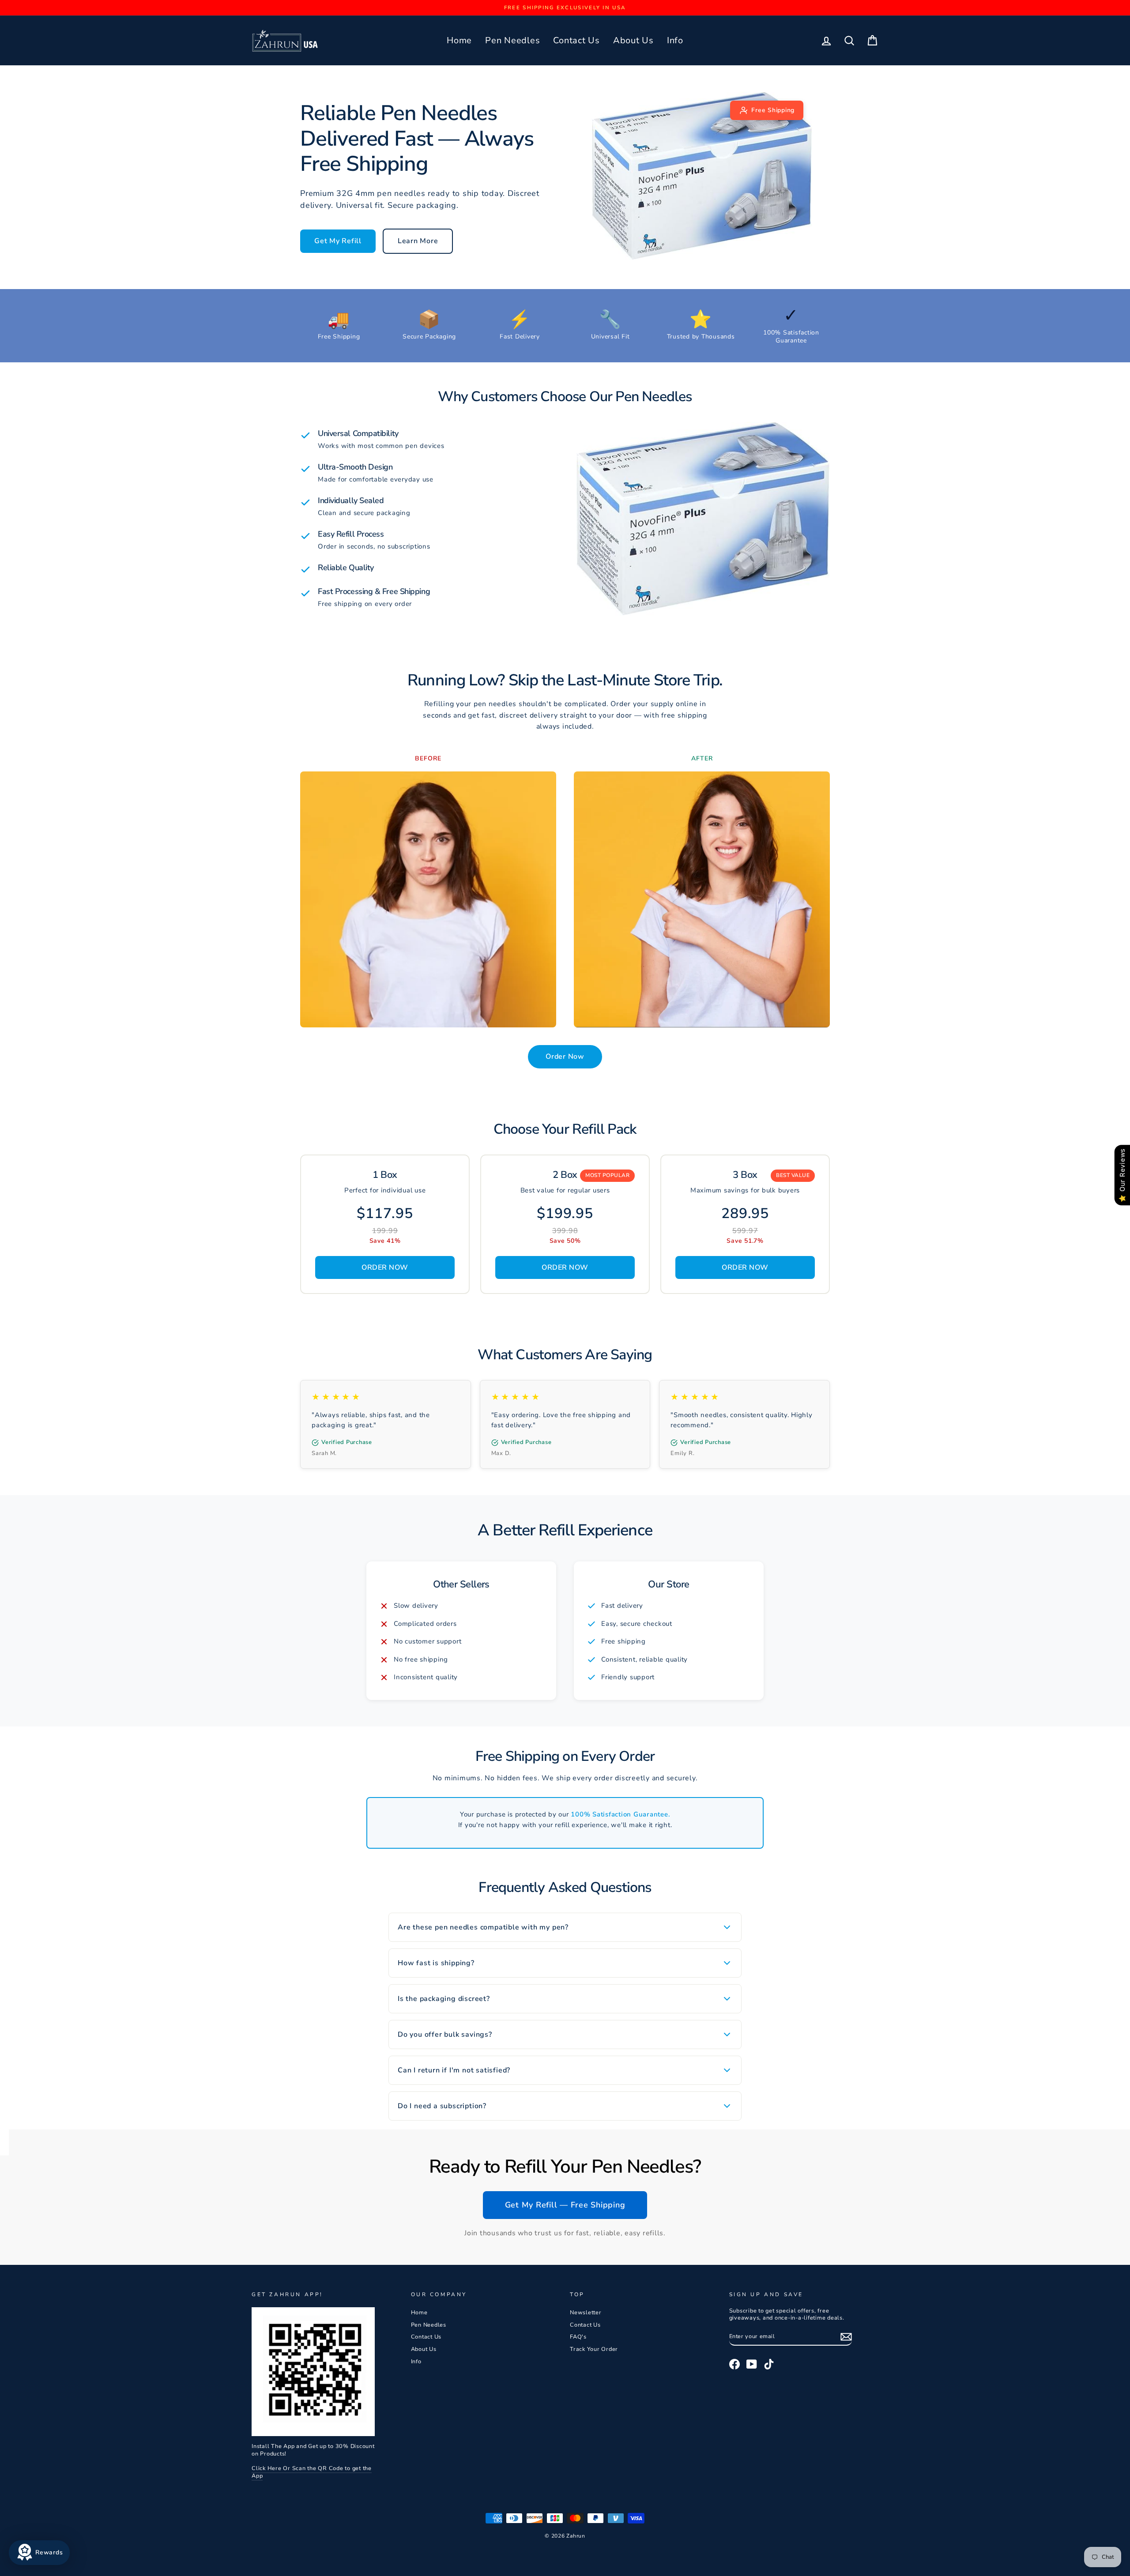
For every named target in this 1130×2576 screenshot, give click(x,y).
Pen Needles (512, 40)
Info (675, 40)
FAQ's (578, 2337)
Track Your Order (594, 2349)
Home (459, 40)
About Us (633, 40)
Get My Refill (338, 241)
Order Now (565, 1057)
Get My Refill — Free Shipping (565, 2205)
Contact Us (576, 40)
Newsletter (586, 2313)
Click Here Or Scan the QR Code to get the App (312, 2472)
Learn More (418, 241)
